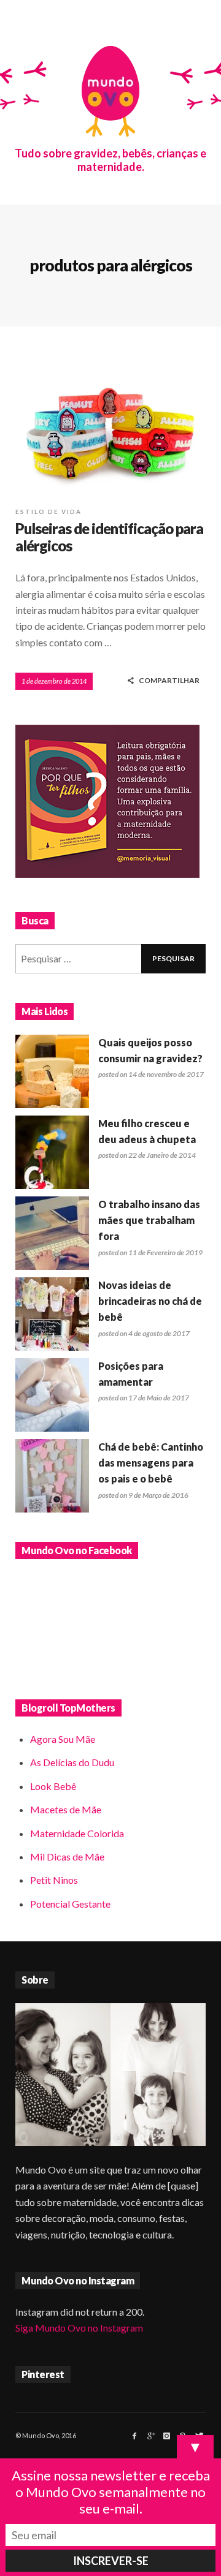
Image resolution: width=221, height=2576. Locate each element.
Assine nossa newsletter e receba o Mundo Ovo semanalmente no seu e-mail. (111, 2492)
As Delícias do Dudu (72, 1762)
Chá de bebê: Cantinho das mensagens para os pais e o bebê (151, 1463)
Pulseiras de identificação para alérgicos (109, 537)
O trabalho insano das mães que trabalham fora (149, 1220)
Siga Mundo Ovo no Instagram (79, 2328)
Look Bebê (53, 1786)
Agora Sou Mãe (63, 1739)
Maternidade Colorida (77, 1833)
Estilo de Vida (48, 512)
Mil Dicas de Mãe (67, 1856)
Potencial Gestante (70, 1904)
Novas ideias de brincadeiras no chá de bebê (150, 1301)
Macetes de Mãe (66, 1809)
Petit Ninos (54, 1880)
